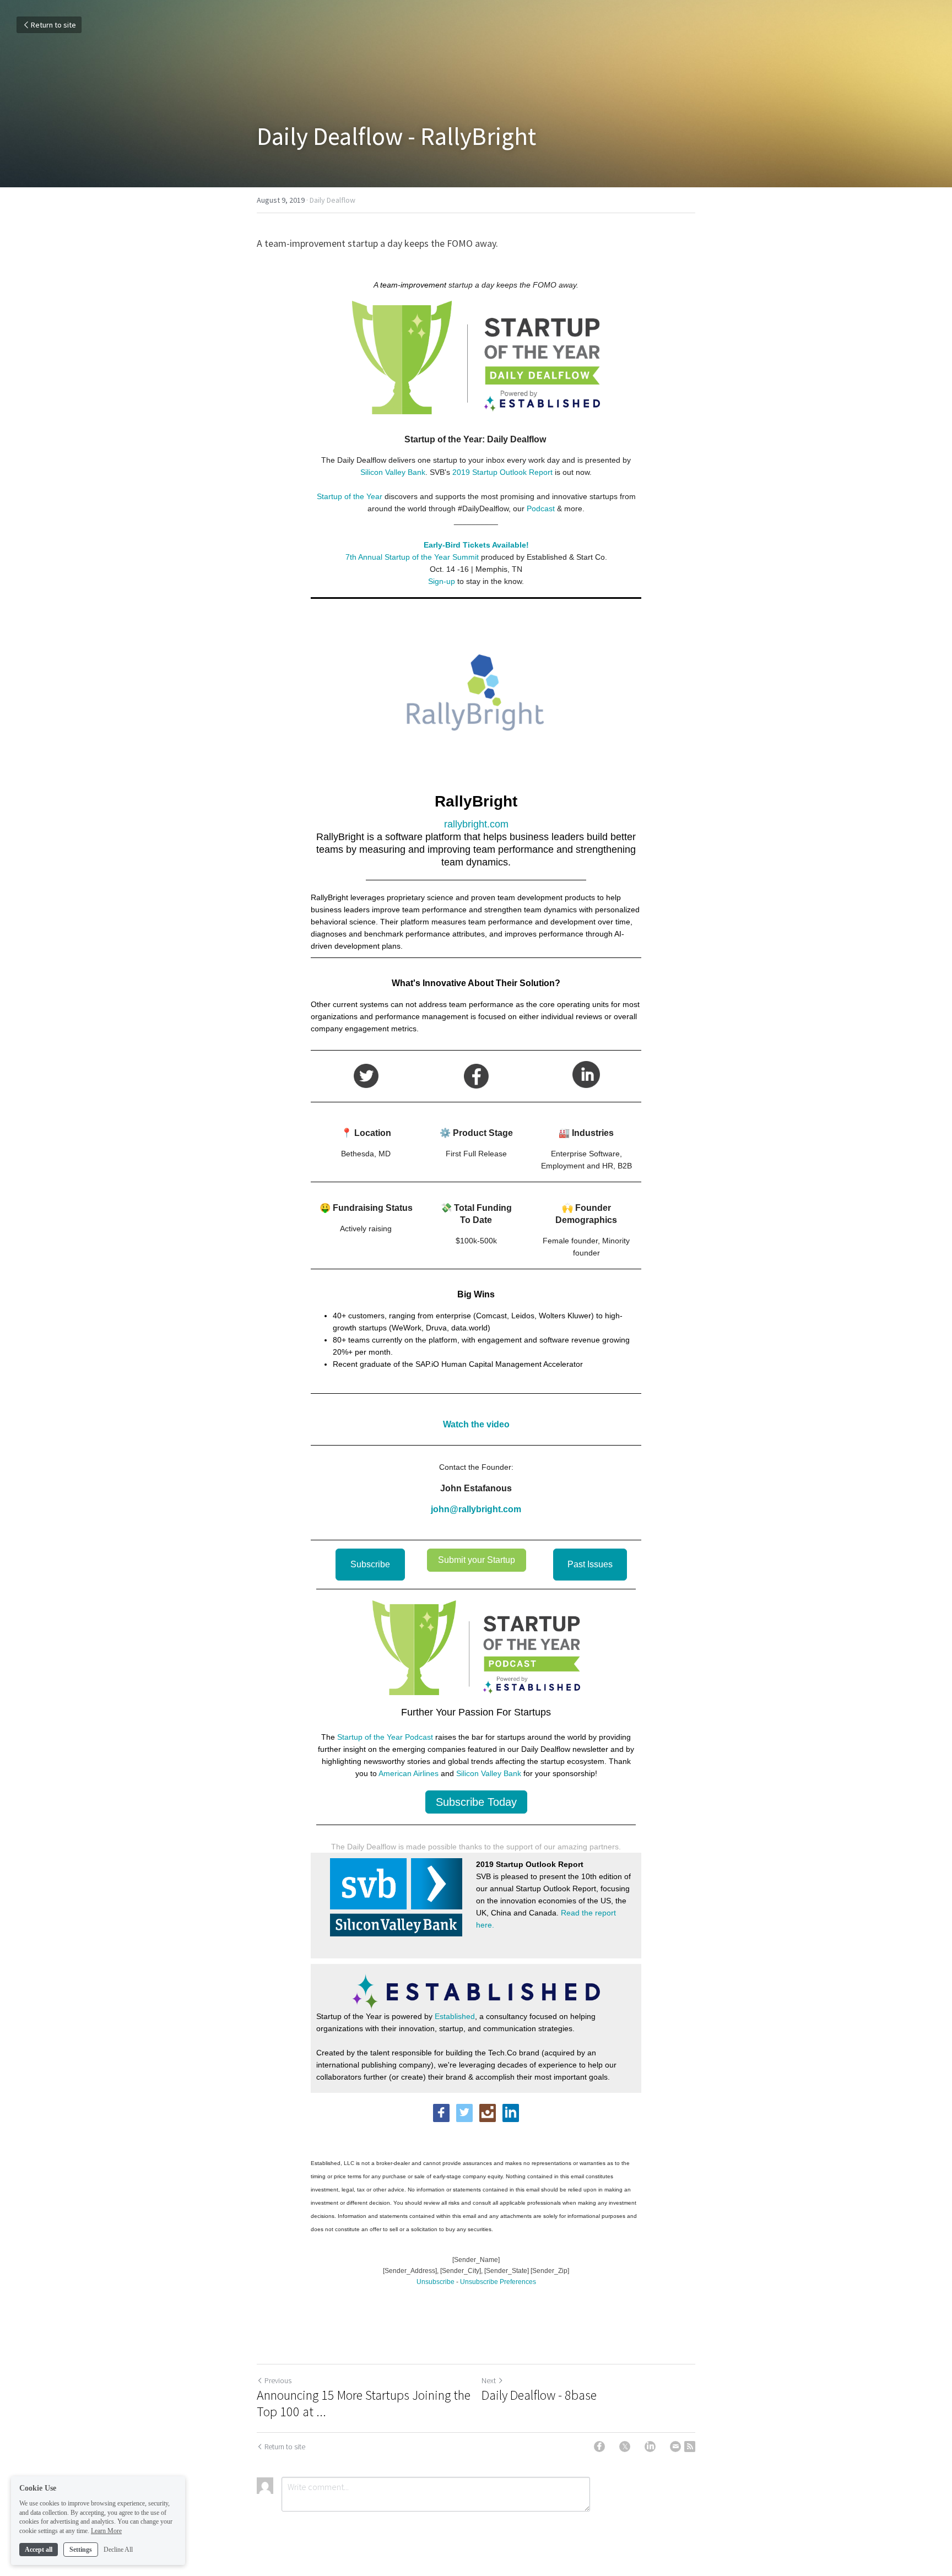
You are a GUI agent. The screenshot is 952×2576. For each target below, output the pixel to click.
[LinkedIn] (650, 2447)
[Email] (675, 2447)
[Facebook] (599, 2447)
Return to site (53, 25)
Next (489, 2380)
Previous (278, 2380)
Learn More (106, 2531)
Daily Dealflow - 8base (539, 2395)
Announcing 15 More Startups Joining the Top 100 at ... (364, 2404)
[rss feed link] (690, 2447)
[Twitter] (625, 2447)
